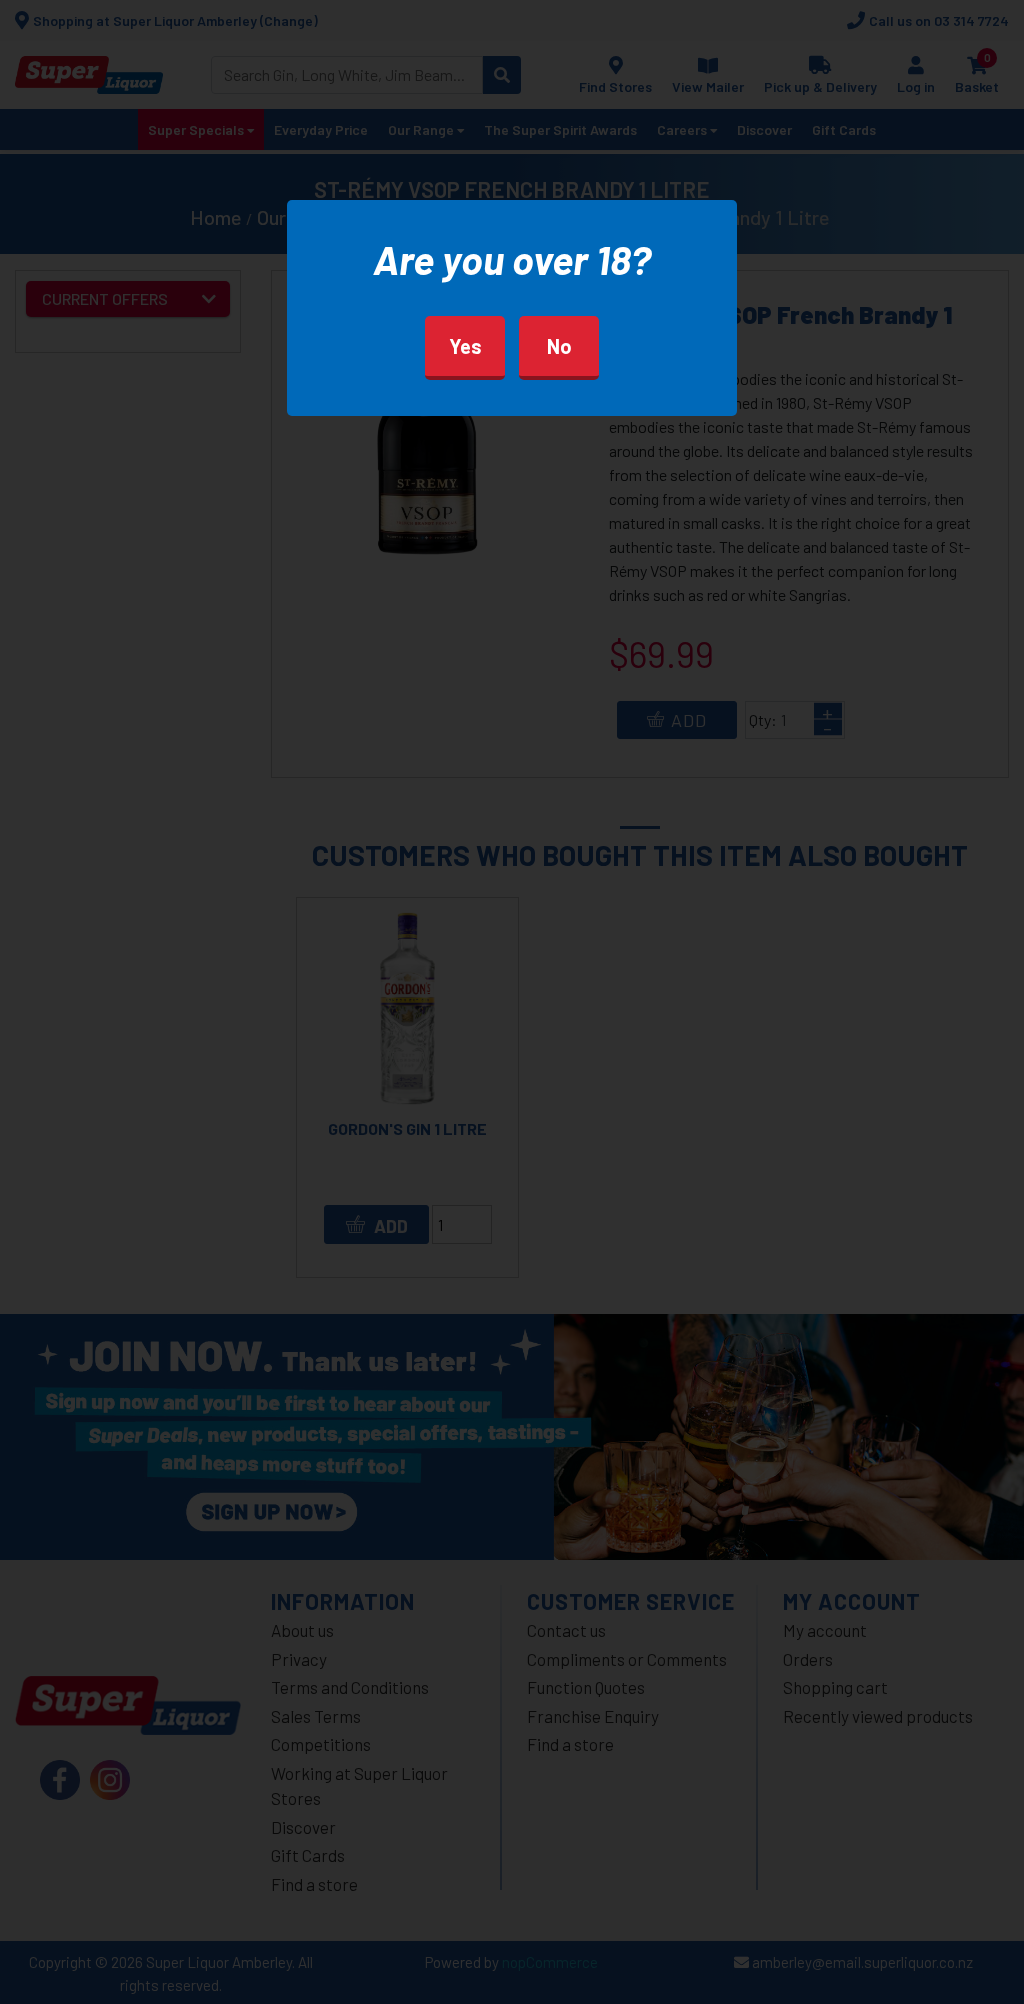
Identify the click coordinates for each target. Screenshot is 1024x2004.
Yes (465, 346)
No (559, 346)
